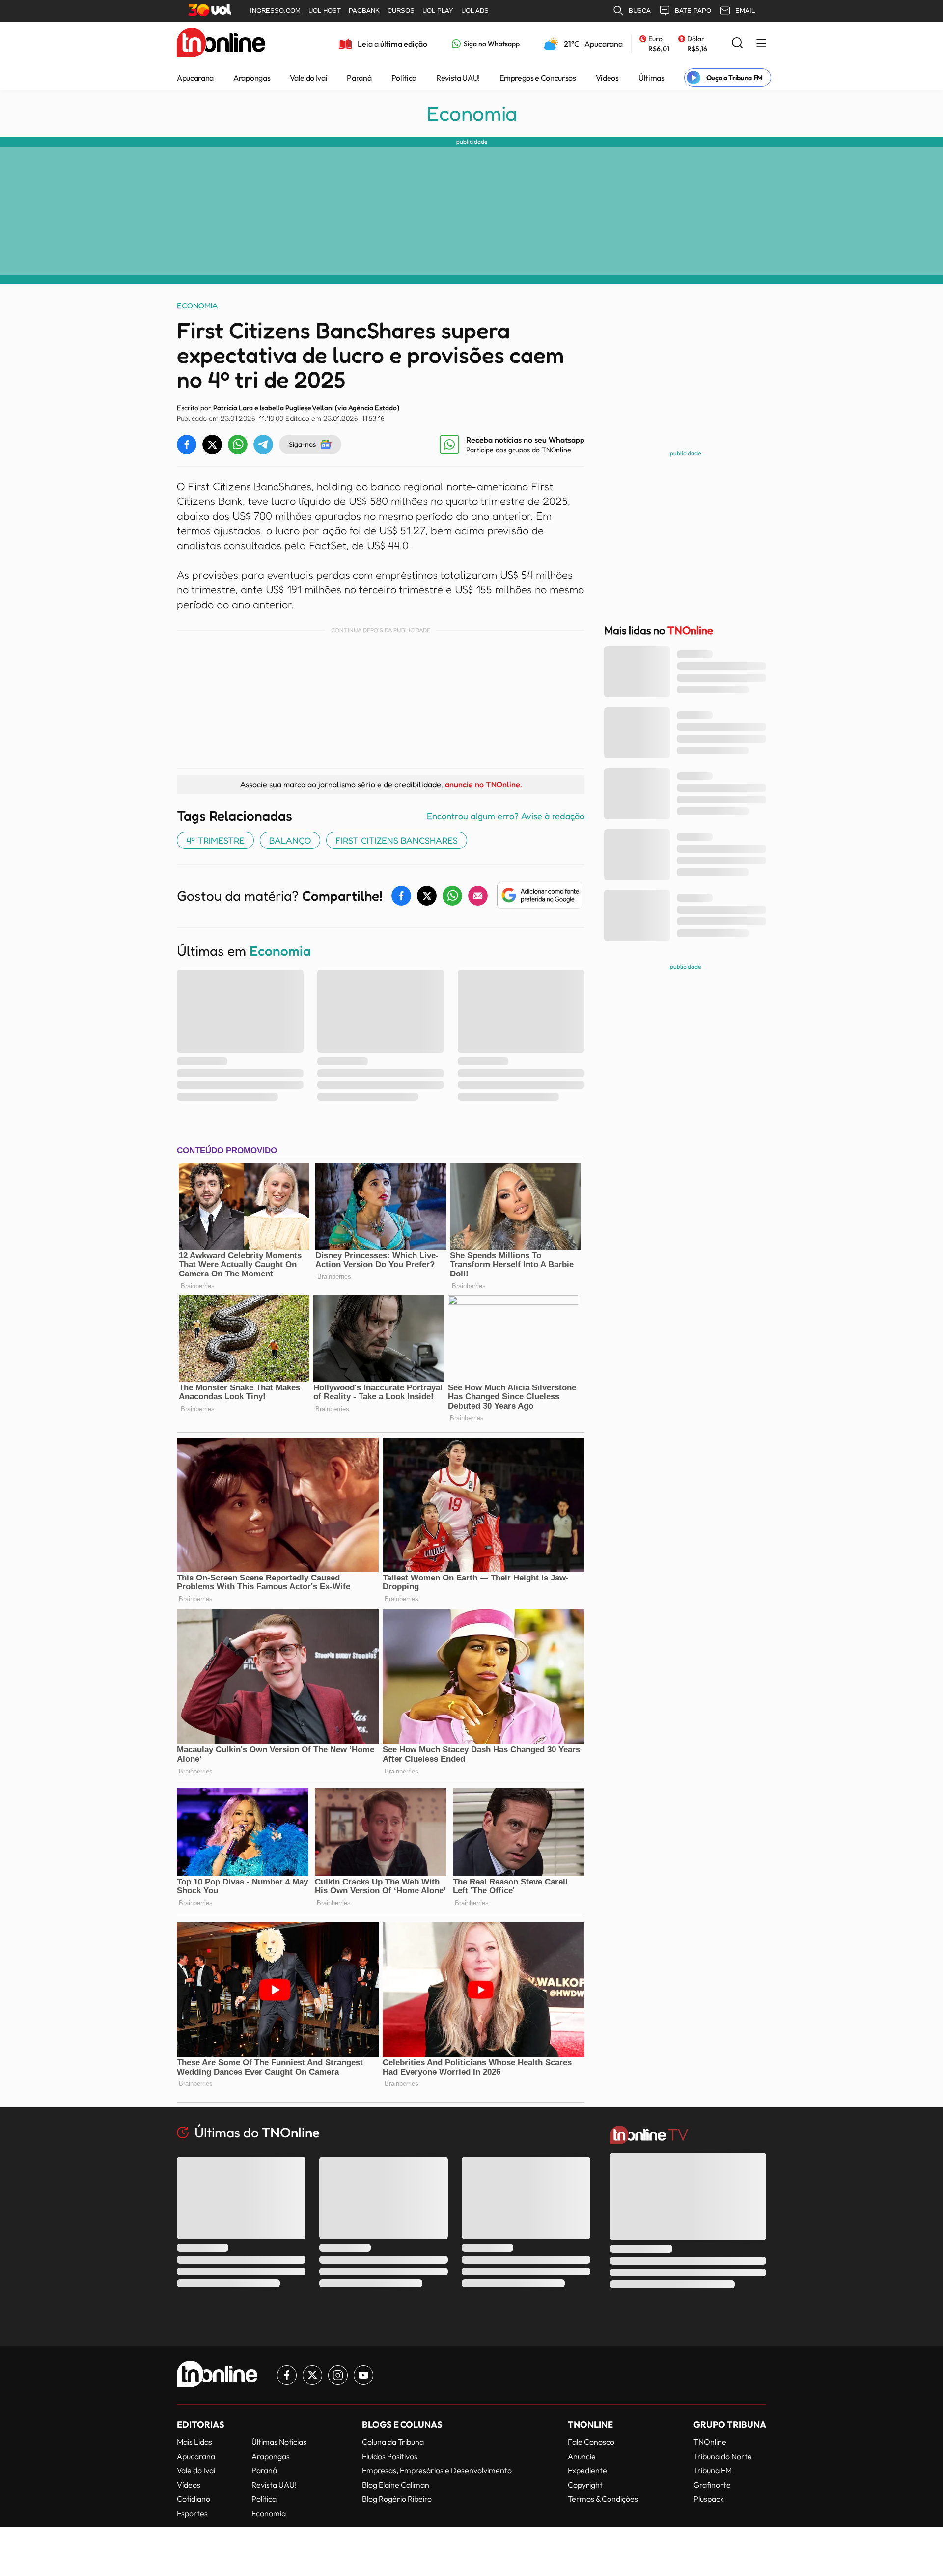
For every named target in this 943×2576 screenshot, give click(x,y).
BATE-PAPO (693, 11)
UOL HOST (325, 11)
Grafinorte (712, 2485)
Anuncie (582, 2456)
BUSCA (640, 11)
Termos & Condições (603, 2499)
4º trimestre (215, 840)
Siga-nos (302, 444)
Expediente (587, 2470)
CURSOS (401, 11)
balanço (290, 840)
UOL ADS (475, 11)
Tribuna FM (713, 2470)
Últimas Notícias (279, 2442)
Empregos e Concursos (538, 78)
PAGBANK (364, 11)
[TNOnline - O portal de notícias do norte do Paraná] (221, 44)
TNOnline (710, 2442)
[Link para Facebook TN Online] (287, 2375)
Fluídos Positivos (390, 2456)
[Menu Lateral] (761, 44)
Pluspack (709, 2499)
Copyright (585, 2485)
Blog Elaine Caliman (396, 2485)
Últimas (652, 78)
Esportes (192, 2513)
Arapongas (252, 78)
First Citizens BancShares (397, 840)
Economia (472, 113)
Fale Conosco (591, 2442)
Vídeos (607, 78)
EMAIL (745, 11)
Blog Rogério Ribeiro (397, 2499)
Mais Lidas (194, 2442)
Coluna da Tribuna (393, 2442)
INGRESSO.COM (275, 11)
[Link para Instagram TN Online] (338, 2375)
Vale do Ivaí (308, 78)
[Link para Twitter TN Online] (312, 2375)
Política (404, 78)
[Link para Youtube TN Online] (363, 2375)
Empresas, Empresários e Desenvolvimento (437, 2470)
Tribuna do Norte (723, 2456)
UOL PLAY (438, 11)
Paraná (359, 78)
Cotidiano (194, 2499)
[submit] (737, 43)
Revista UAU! (458, 78)
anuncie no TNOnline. (483, 784)
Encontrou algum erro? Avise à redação (506, 816)
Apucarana (195, 78)
